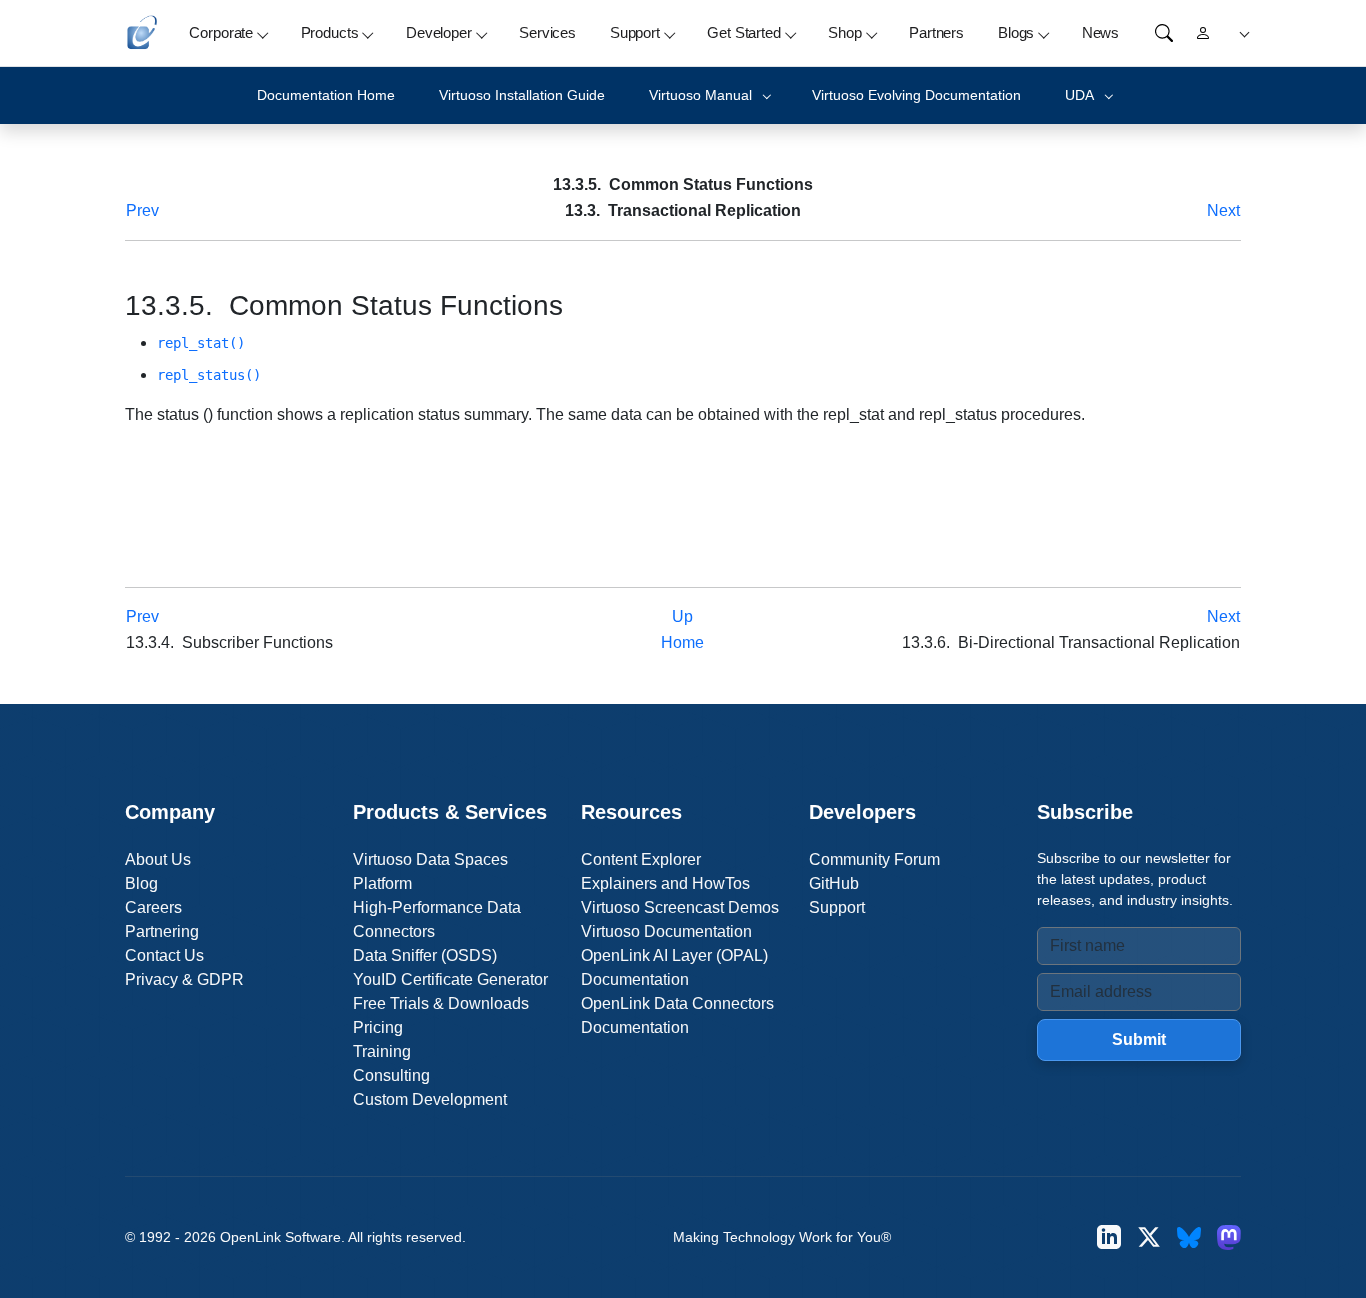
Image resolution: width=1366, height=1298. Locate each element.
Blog (141, 883)
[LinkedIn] (1109, 1237)
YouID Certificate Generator (450, 979)
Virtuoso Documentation (666, 931)
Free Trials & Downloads (441, 1003)
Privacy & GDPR (184, 979)
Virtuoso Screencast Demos (680, 907)
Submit (1139, 1039)
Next (1223, 210)
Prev (142, 210)
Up (682, 616)
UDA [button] (1079, 95)
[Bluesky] (1189, 1237)
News (1100, 32)
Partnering (162, 931)
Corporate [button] (221, 32)
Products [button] (330, 32)
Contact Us (164, 955)
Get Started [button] (743, 32)
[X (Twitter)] (1149, 1237)
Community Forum (874, 859)
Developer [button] (439, 32)
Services (547, 32)
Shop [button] (844, 32)
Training (382, 1051)
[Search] (1164, 33)
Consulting (391, 1075)
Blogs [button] (1016, 32)
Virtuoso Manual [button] (700, 95)
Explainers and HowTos (665, 883)
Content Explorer (641, 859)
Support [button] (635, 32)
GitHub (834, 883)
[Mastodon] (1229, 1237)
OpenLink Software (280, 1237)
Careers (153, 907)
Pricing (378, 1027)
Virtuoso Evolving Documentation (916, 95)
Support (837, 907)
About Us (158, 859)
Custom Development (430, 1099)
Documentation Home (326, 95)
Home (682, 642)
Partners (936, 32)
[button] (1241, 33)
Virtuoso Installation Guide (522, 95)
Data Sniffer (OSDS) (425, 955)
